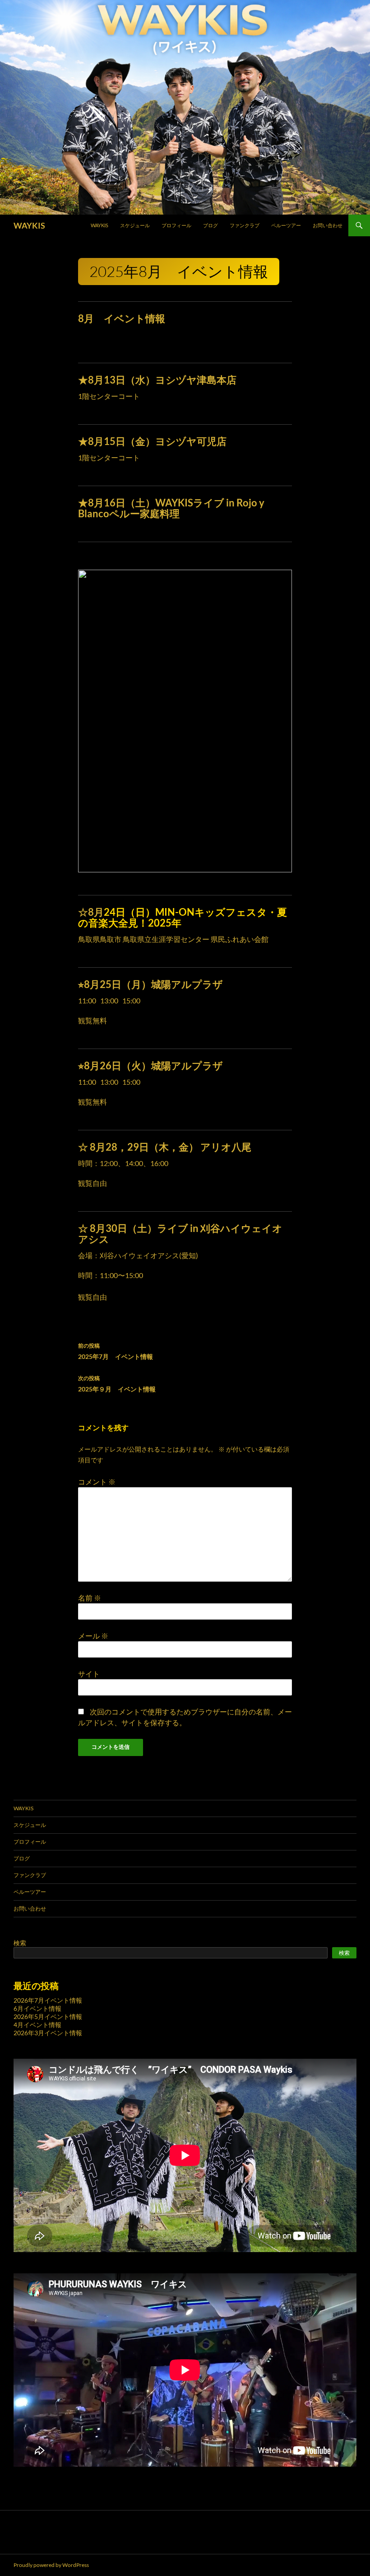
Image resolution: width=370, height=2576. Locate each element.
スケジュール (135, 225)
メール (93, 1636)
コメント (97, 1482)
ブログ (210, 225)
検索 (20, 1943)
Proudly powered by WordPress (51, 2565)
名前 (90, 1598)
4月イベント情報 (37, 2025)
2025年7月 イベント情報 (116, 1351)
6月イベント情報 (37, 2008)
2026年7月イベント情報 (48, 2000)
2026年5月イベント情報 (48, 2016)
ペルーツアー (286, 225)
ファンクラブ (245, 225)
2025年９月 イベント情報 (117, 1384)
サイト (89, 1674)
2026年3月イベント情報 (48, 2033)
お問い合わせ (328, 225)
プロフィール (176, 225)
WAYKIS (29, 225)
